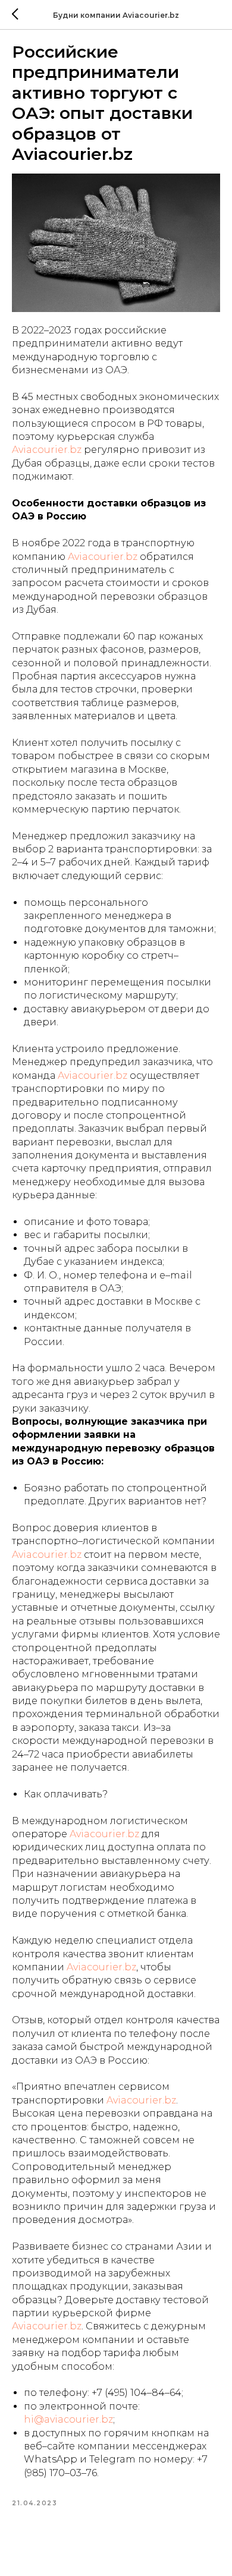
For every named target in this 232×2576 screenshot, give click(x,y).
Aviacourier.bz (47, 450)
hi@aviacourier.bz (68, 2419)
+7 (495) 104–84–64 (137, 2393)
